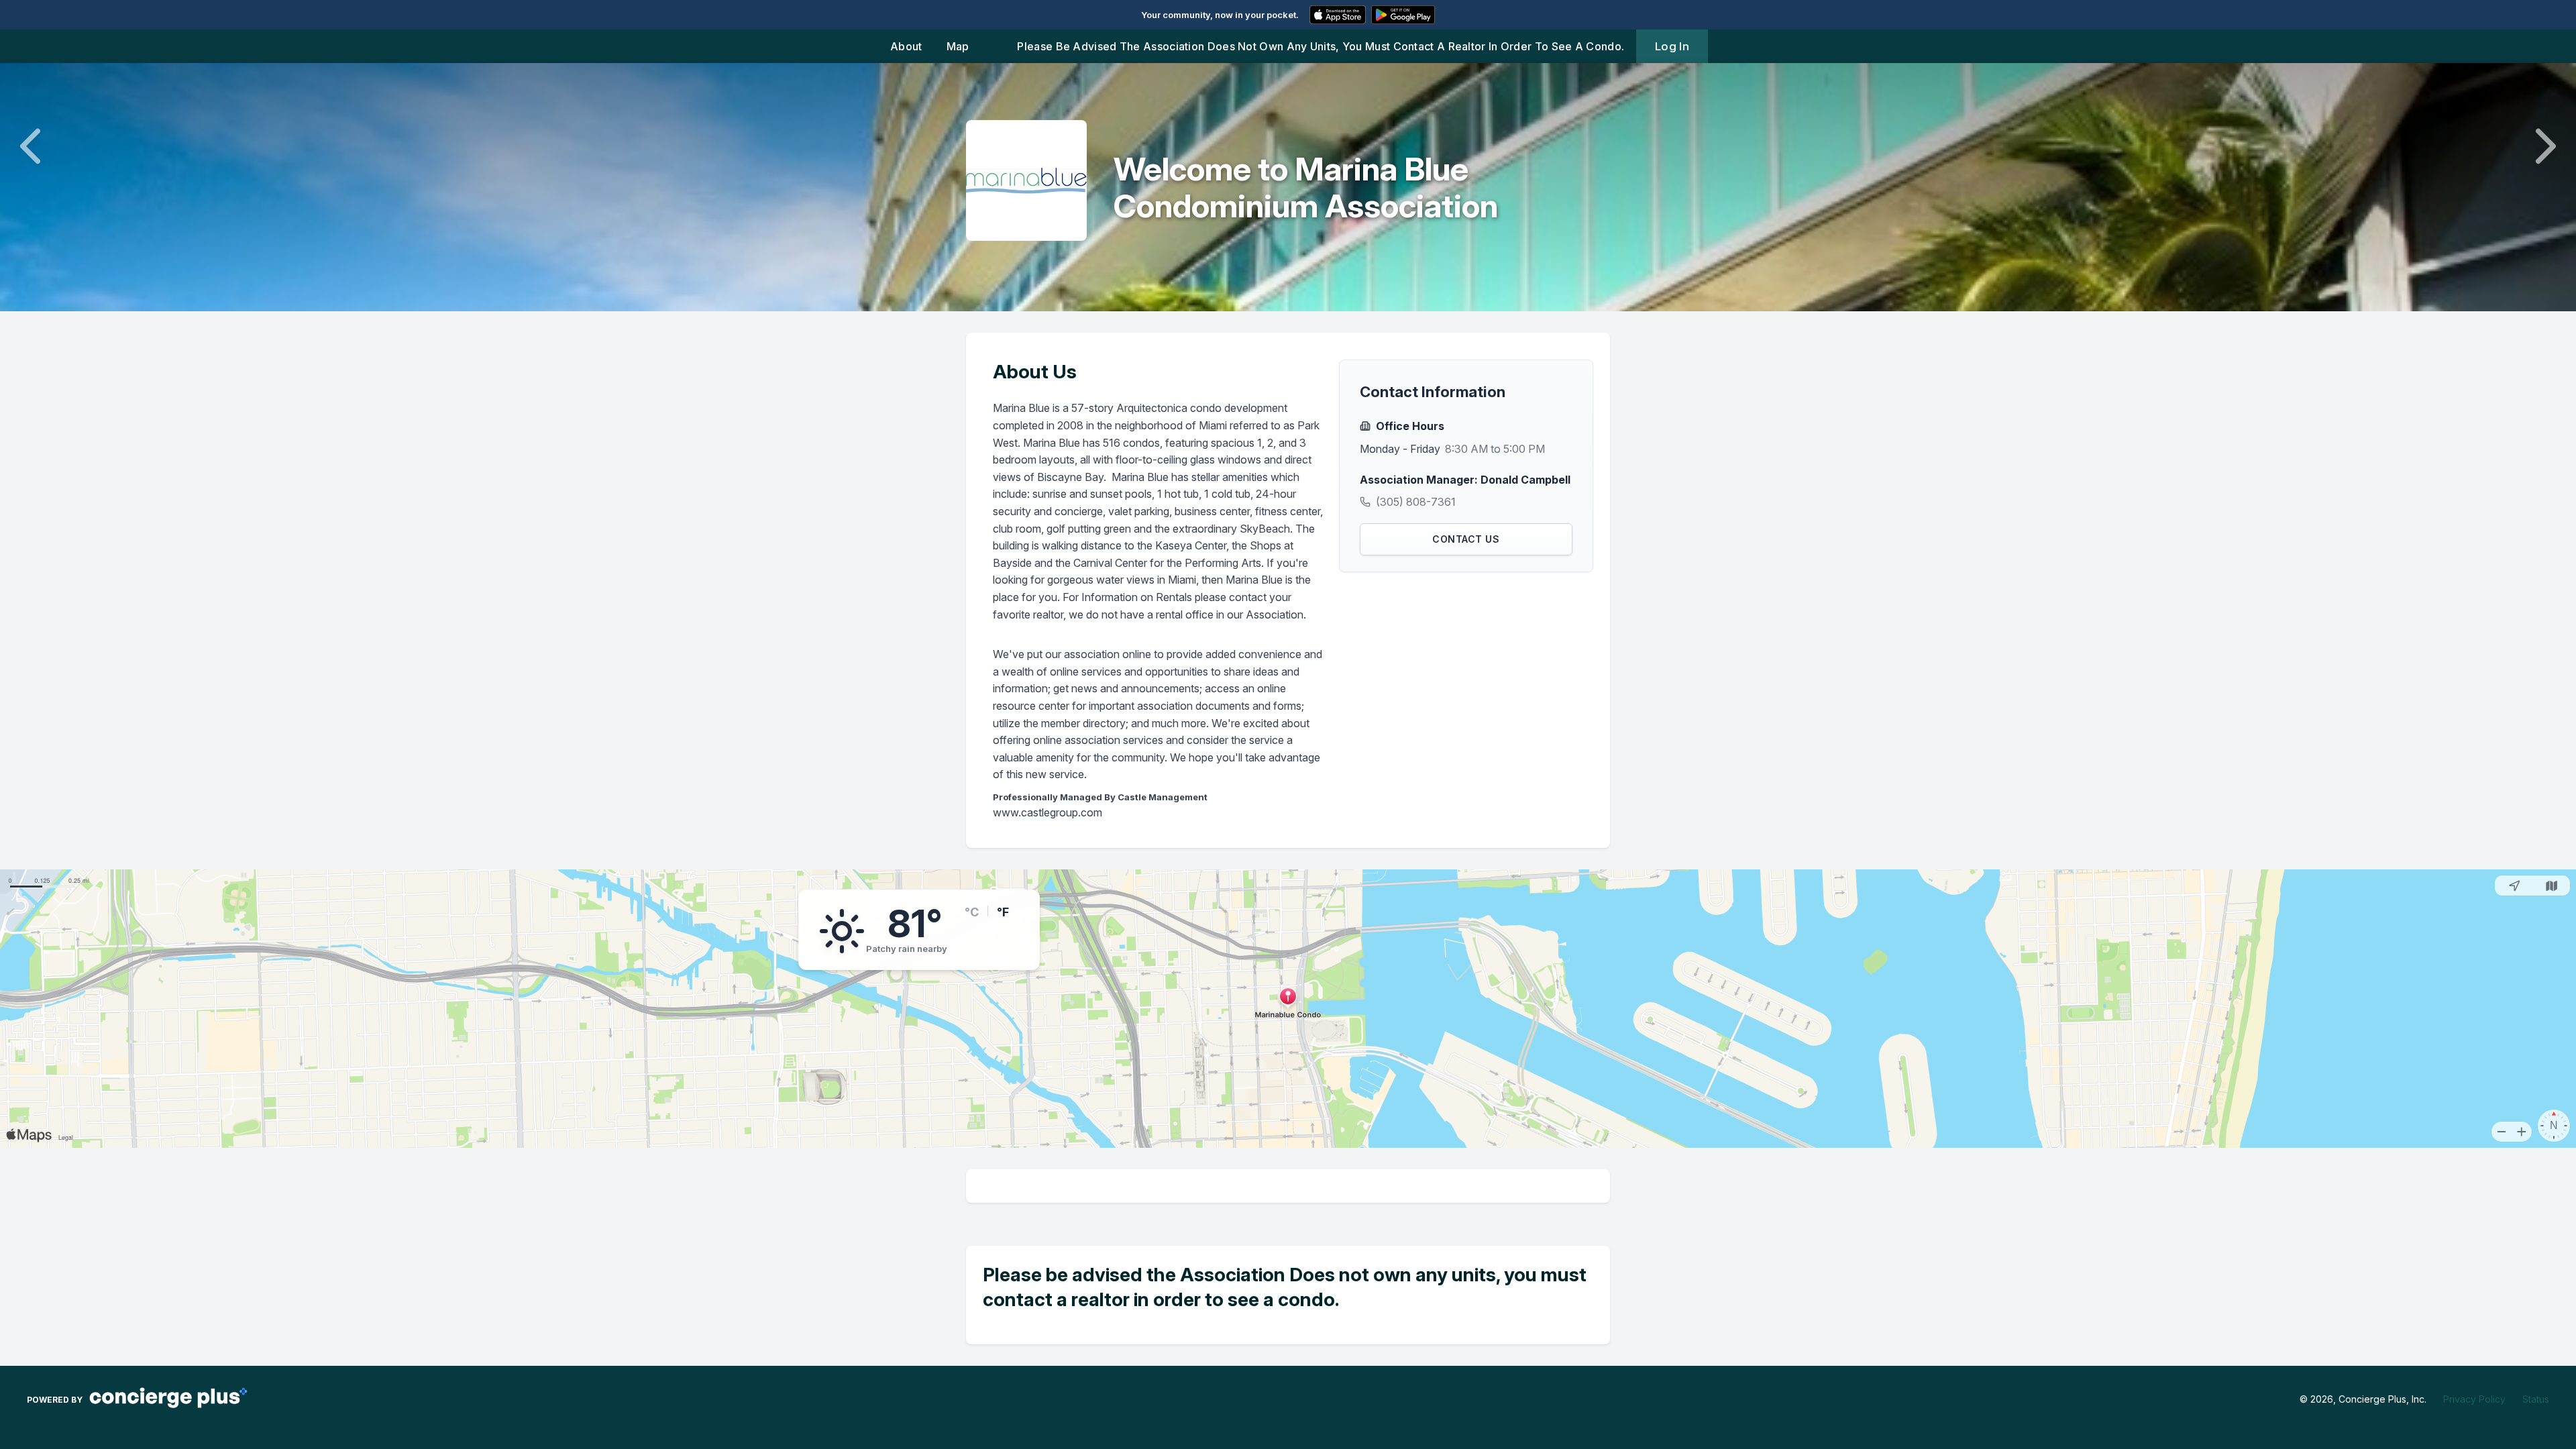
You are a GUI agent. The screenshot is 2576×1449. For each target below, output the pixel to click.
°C (972, 912)
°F (1003, 912)
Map (958, 46)
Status (2536, 1399)
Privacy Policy (2474, 1399)
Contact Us (1466, 539)
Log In (1672, 46)
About (906, 46)
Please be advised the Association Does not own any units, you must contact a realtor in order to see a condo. (1321, 46)
